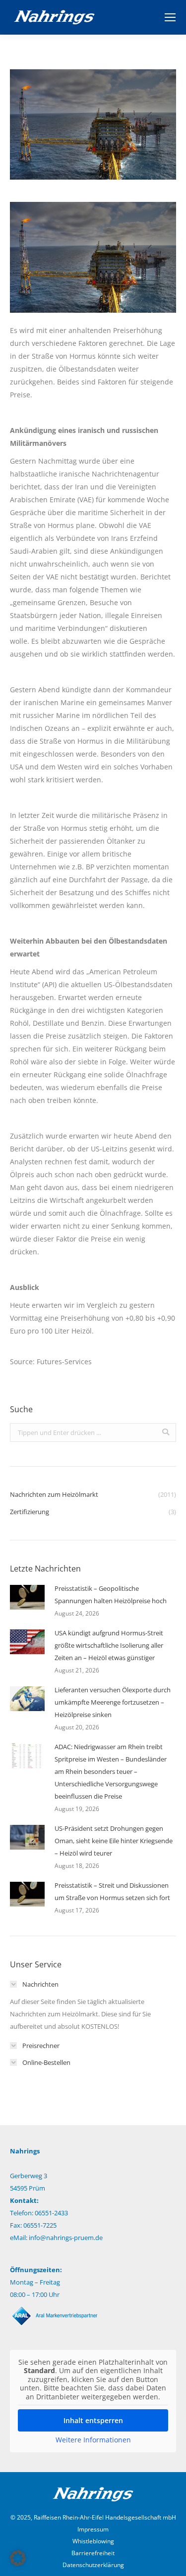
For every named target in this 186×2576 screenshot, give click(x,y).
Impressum (93, 2529)
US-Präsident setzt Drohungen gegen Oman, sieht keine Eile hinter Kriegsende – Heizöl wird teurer (114, 1841)
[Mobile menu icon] (170, 17)
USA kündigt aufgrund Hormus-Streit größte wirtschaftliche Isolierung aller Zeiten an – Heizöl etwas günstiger (109, 1645)
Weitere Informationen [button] (93, 2440)
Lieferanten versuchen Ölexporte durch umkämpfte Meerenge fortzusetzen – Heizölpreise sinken (113, 1702)
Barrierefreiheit (93, 2553)
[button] (18, 2558)
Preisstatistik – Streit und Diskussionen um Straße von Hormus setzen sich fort (112, 1891)
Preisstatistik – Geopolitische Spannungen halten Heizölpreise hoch (111, 1595)
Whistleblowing (93, 2541)
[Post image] (27, 1597)
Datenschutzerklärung (93, 2565)
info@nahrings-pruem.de (66, 2238)
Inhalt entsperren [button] (93, 2420)
